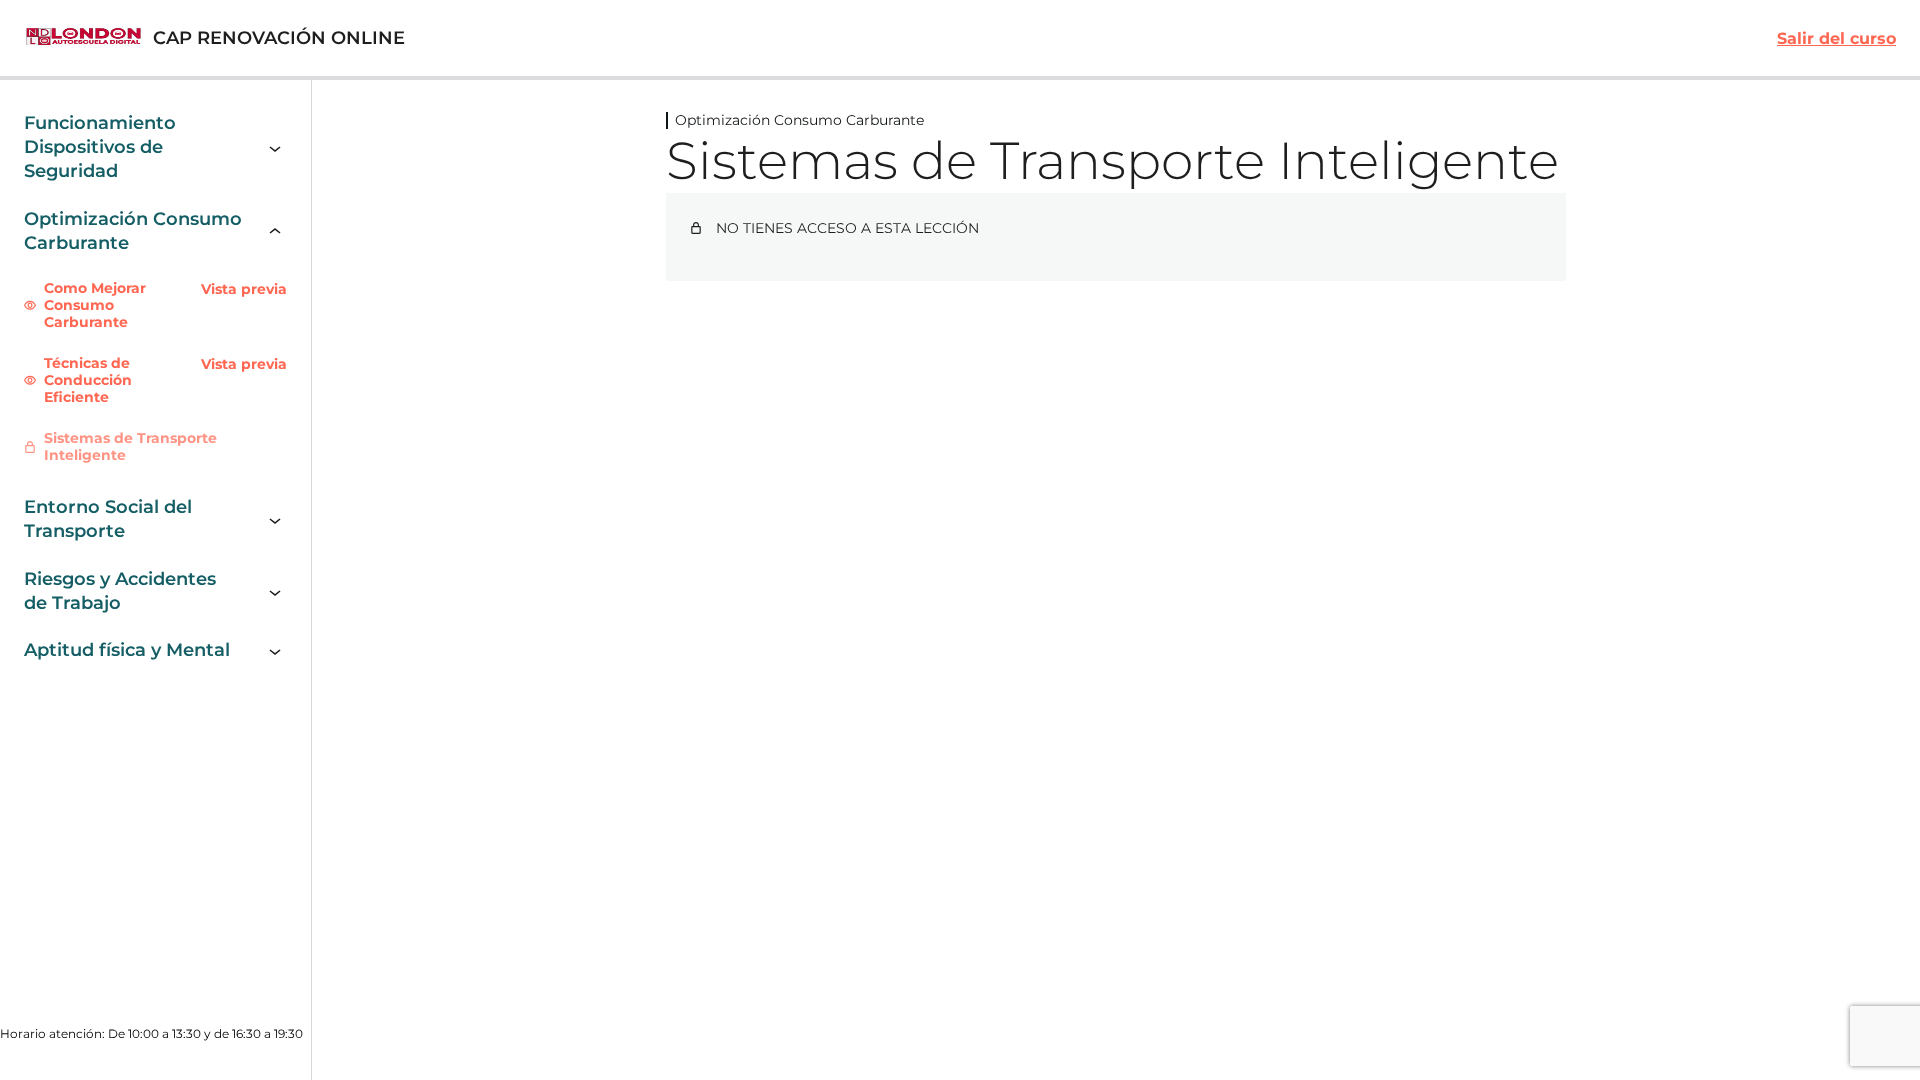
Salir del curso (1836, 38)
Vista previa (244, 289)
